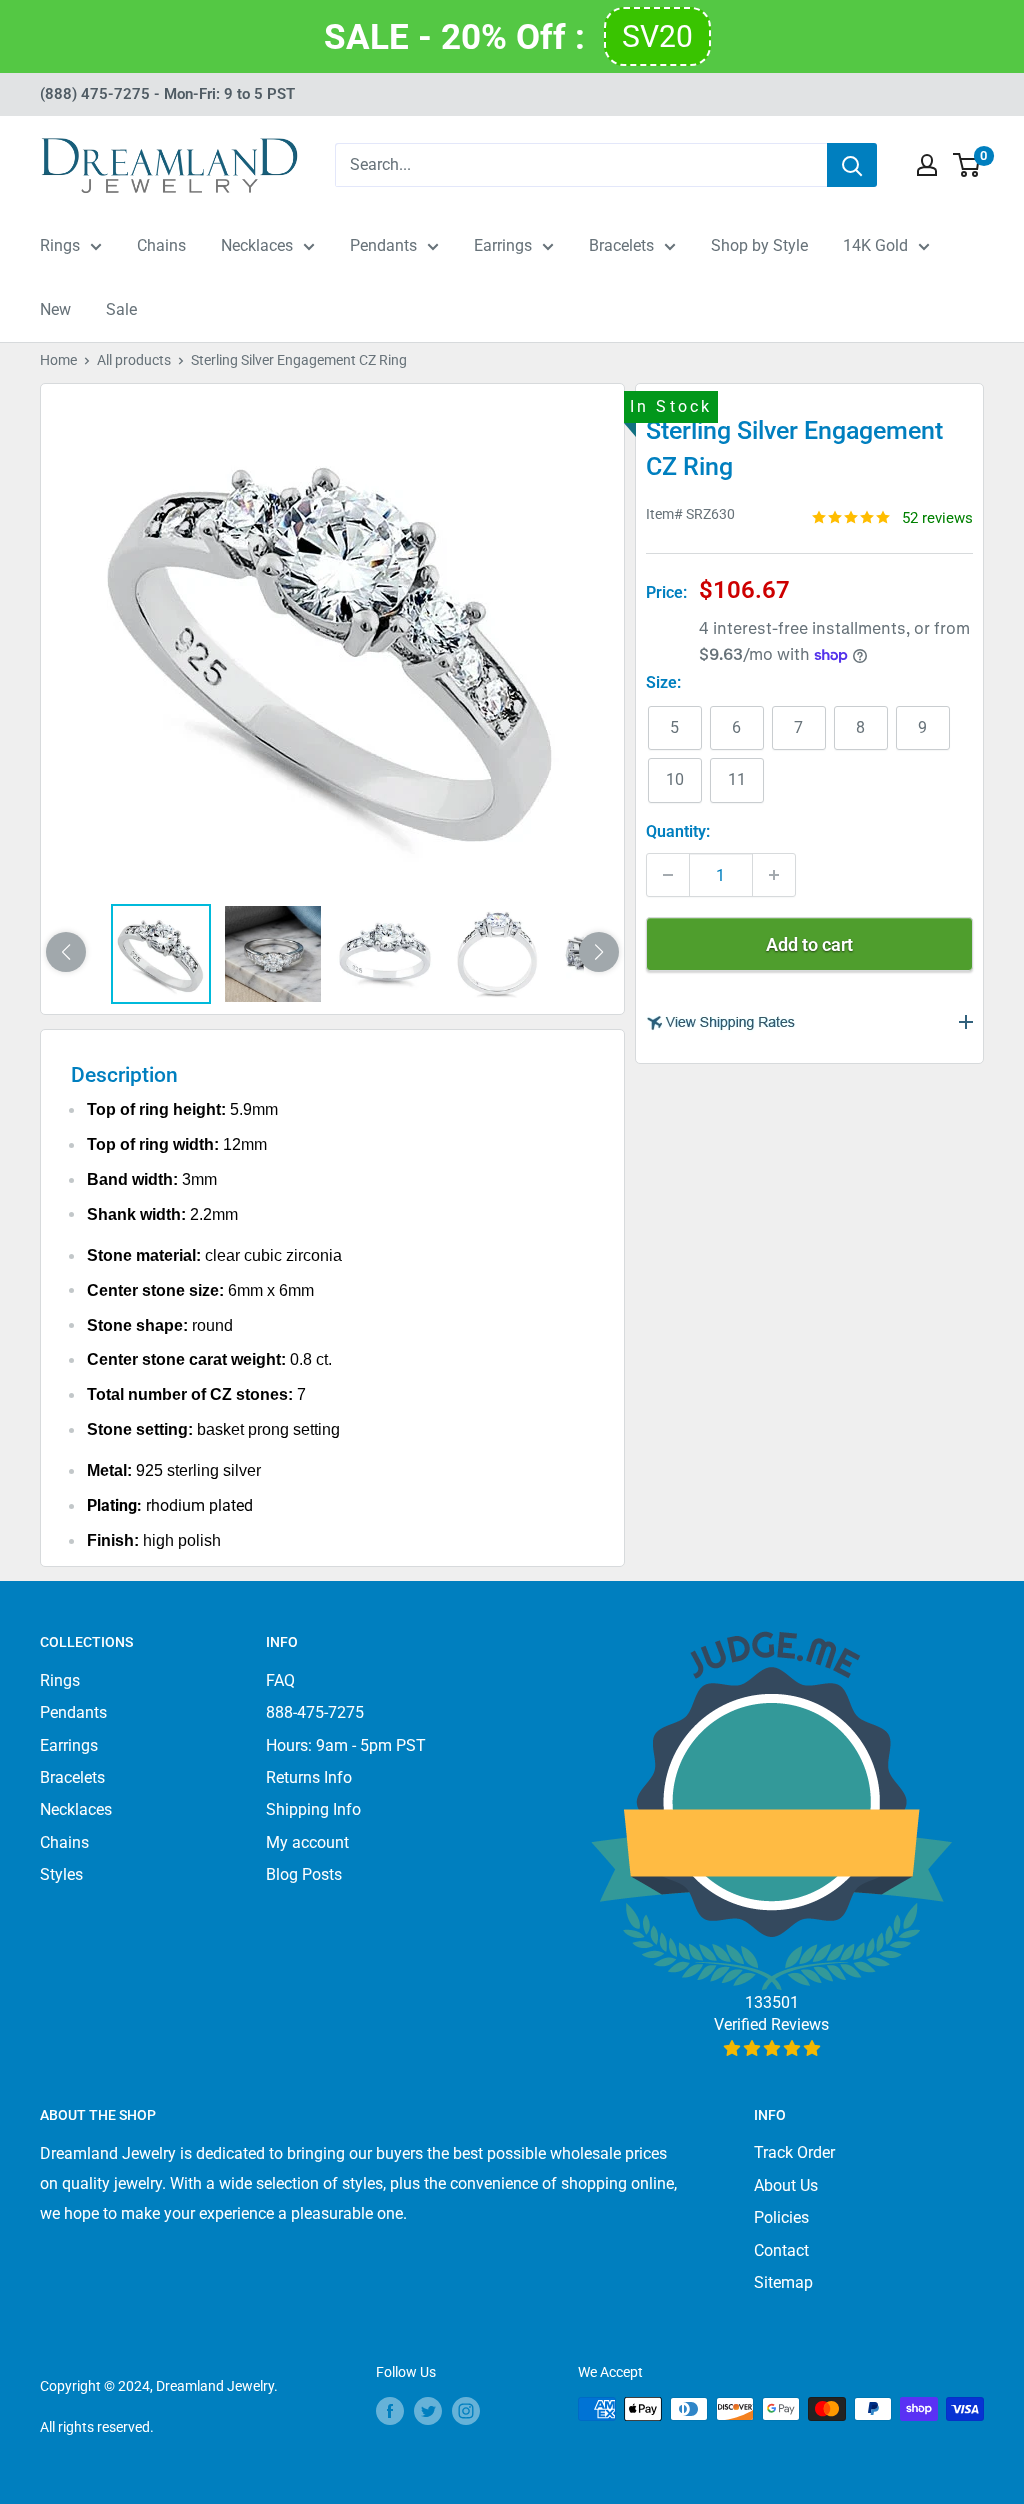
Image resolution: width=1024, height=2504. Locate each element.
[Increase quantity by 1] (774, 875)
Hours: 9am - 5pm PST (346, 1745)
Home (58, 360)
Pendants (383, 245)
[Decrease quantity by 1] (668, 875)
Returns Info (309, 1777)
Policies (781, 2217)
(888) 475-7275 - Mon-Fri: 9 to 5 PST (167, 94)
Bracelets (621, 245)
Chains (161, 245)
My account (307, 1842)
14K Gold (875, 245)
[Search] (852, 165)
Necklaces (257, 245)
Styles (61, 1874)
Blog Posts (304, 1874)
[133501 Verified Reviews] (771, 2048)
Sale (121, 309)
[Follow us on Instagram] (466, 2411)
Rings (60, 245)
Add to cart (809, 944)
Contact (781, 2250)
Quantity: (678, 831)
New (55, 309)
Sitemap (783, 2282)
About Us (786, 2185)
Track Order (794, 2152)
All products (134, 360)
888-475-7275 (315, 1712)
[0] (967, 165)
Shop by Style (759, 245)
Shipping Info (313, 1809)
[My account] (927, 165)
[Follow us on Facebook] (390, 2411)
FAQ (280, 1680)
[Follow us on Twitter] (428, 2411)
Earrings (503, 245)
